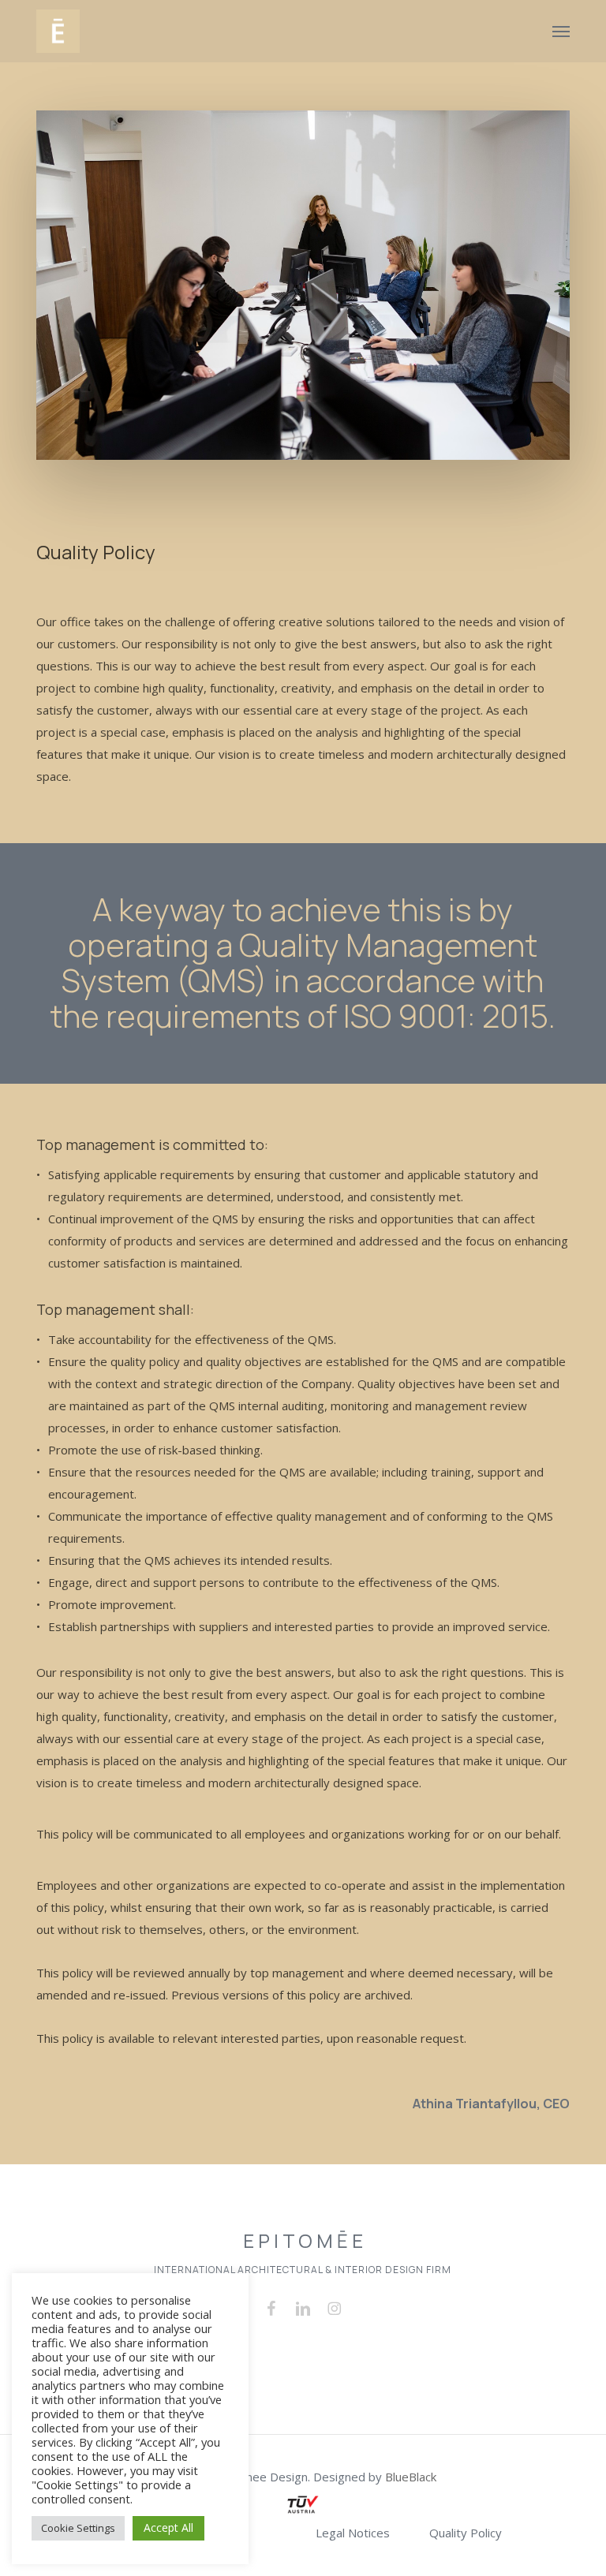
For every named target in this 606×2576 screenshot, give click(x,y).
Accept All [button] (168, 2527)
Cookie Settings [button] (78, 2528)
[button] (561, 32)
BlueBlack (411, 2477)
